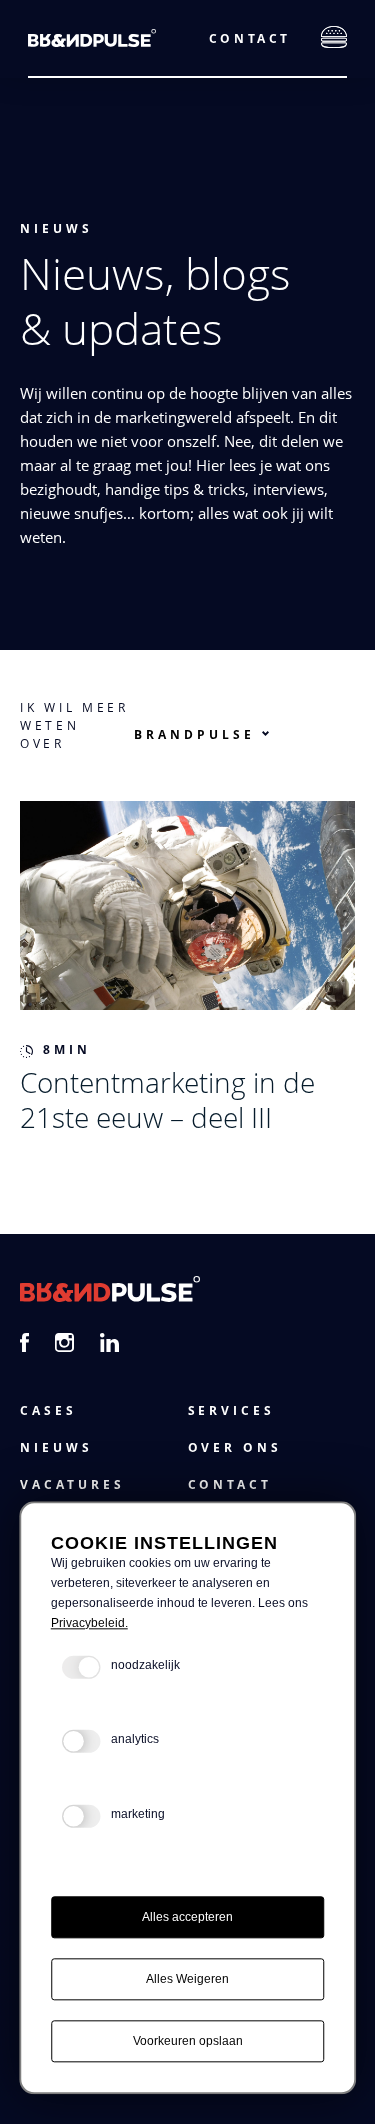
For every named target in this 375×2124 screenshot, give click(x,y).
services (232, 1410)
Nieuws (56, 228)
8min (67, 1049)
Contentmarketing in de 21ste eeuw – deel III (167, 1099)
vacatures (72, 1484)
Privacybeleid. (89, 1623)
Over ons (235, 1447)
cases (48, 1410)
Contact (250, 38)
